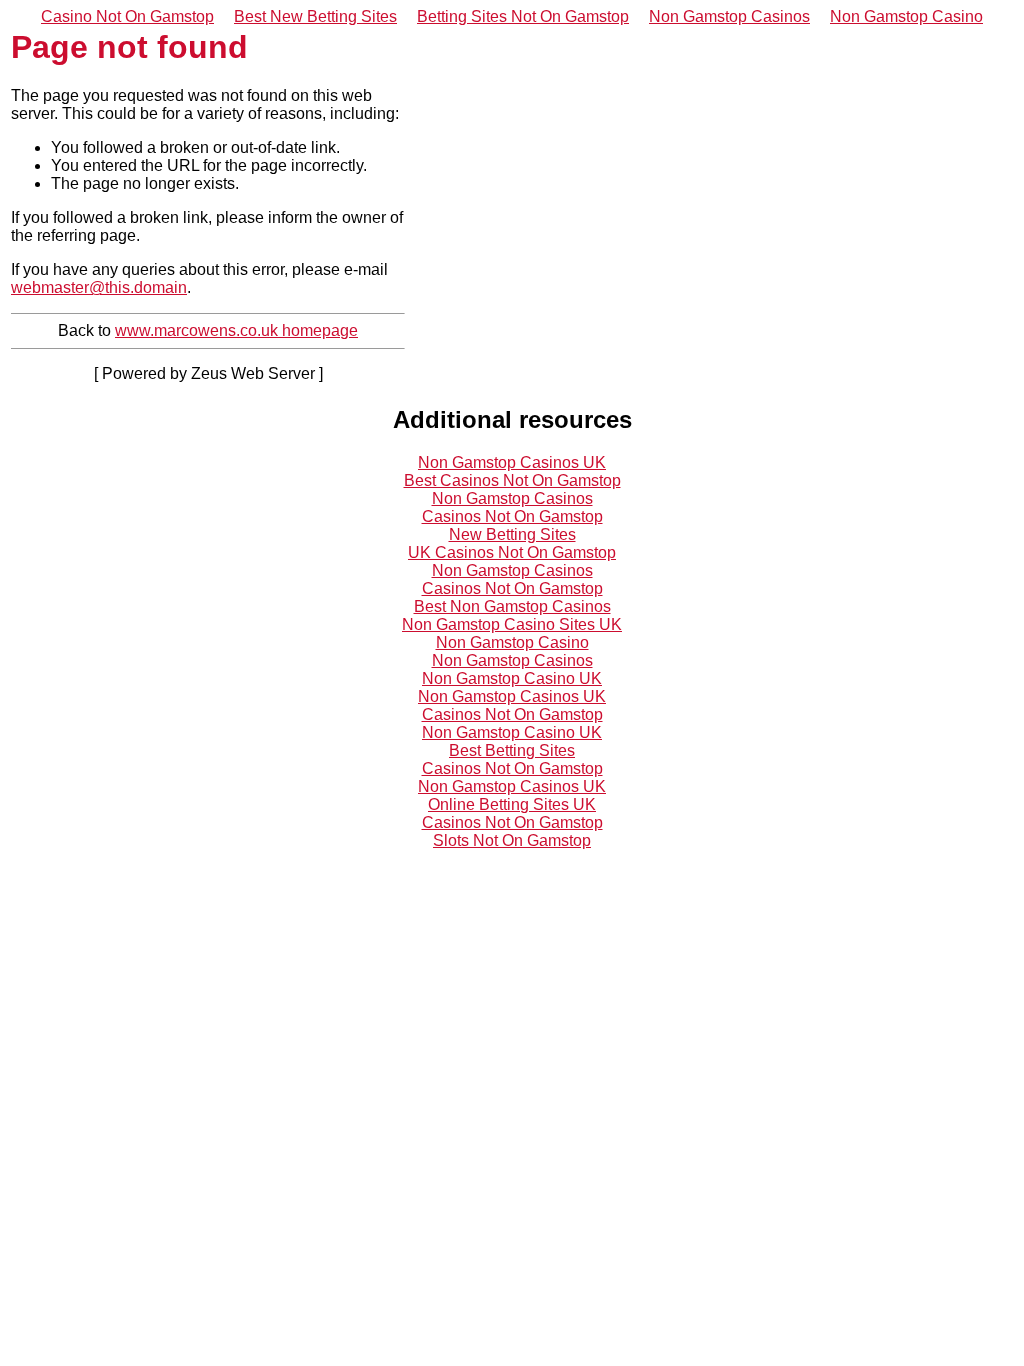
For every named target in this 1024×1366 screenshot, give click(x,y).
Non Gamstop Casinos (729, 16)
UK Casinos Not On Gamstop (512, 552)
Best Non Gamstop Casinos (512, 606)
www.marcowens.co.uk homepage (236, 330)
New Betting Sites (512, 534)
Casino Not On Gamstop (127, 16)
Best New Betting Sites (315, 16)
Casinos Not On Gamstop (512, 516)
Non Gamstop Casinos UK (512, 462)
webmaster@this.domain (99, 287)
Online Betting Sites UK (512, 804)
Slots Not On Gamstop (512, 840)
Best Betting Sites (512, 750)
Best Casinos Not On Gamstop (512, 480)
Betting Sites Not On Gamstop (523, 16)
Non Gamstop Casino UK (512, 678)
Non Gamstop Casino (906, 16)
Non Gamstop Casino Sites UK (512, 624)
